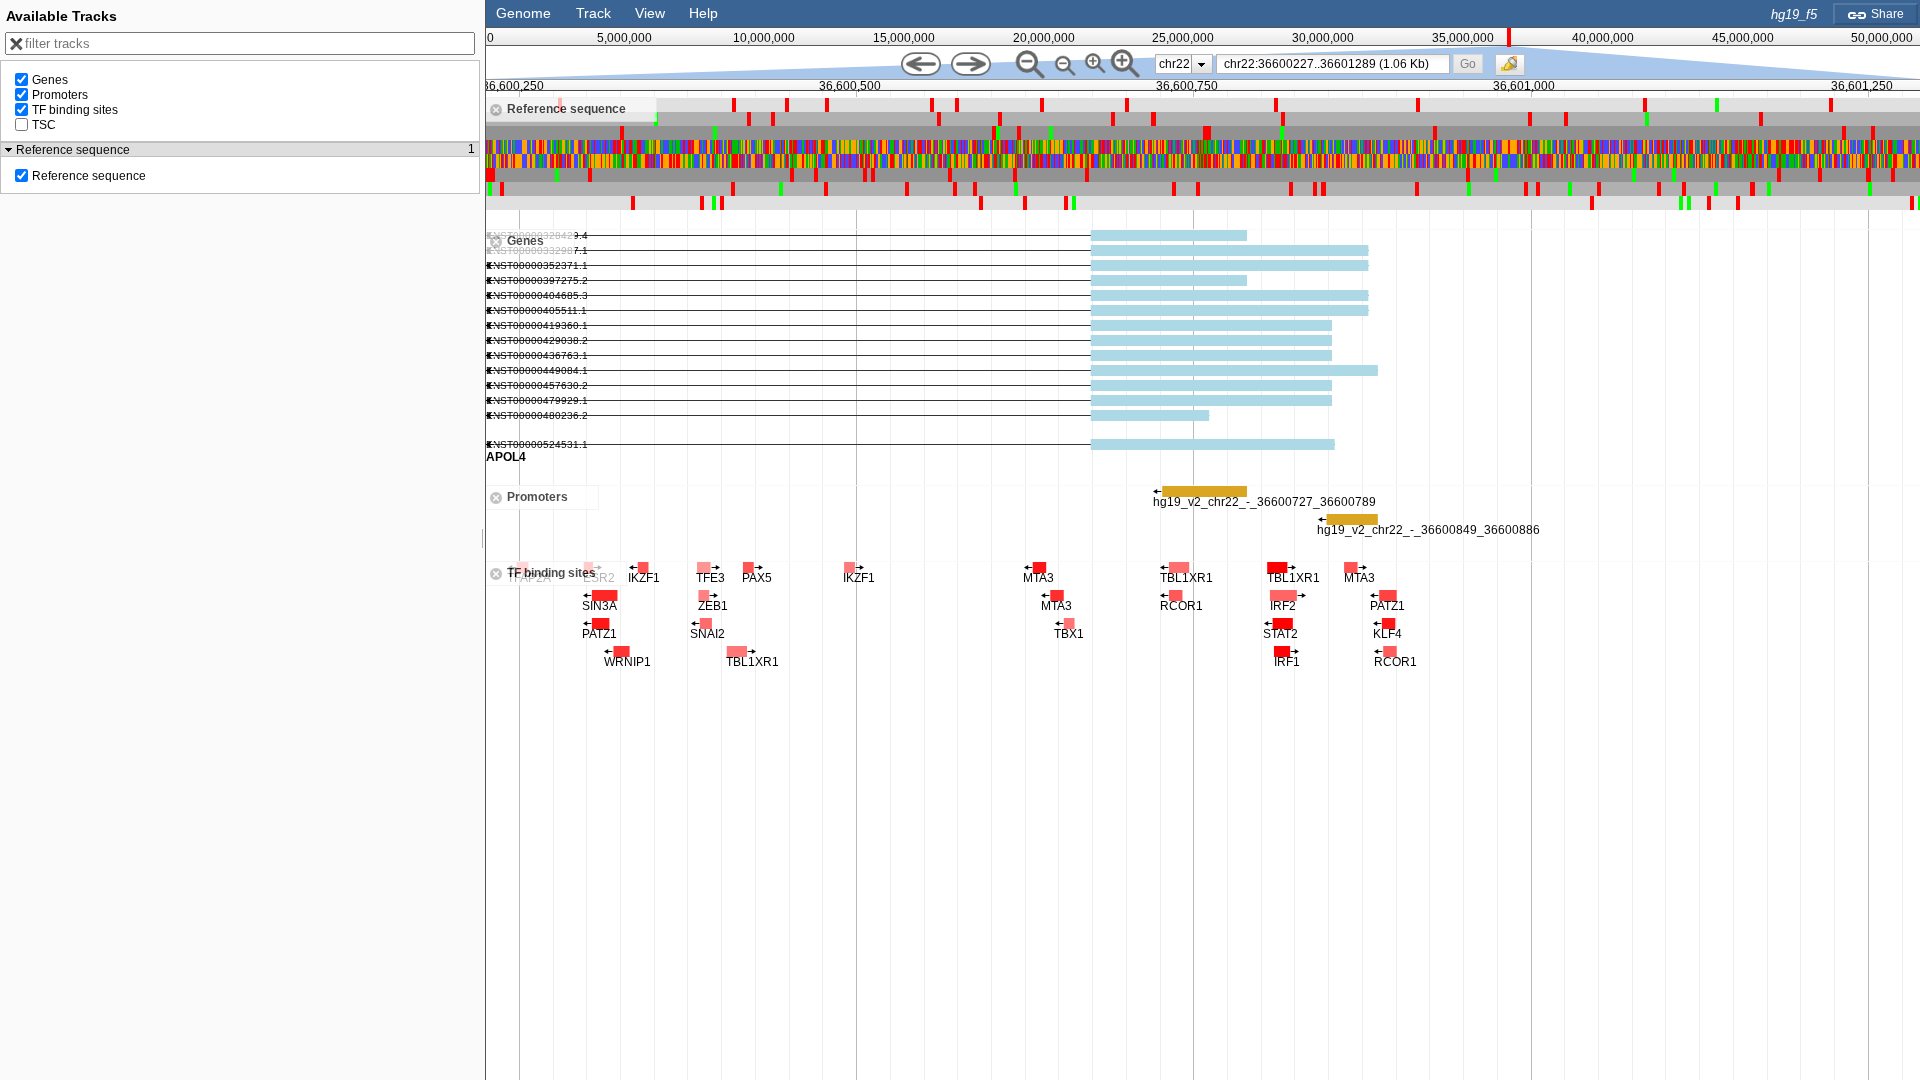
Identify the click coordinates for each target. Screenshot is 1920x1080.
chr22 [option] (1174, 64)
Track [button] (593, 13)
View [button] (650, 13)
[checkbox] (1515, 70)
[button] (1467, 63)
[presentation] (1201, 64)
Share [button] (1886, 14)
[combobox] (1333, 64)
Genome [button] (523, 13)
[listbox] (1184, 64)
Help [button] (703, 13)
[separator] (483, 540)
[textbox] (1337, 64)
